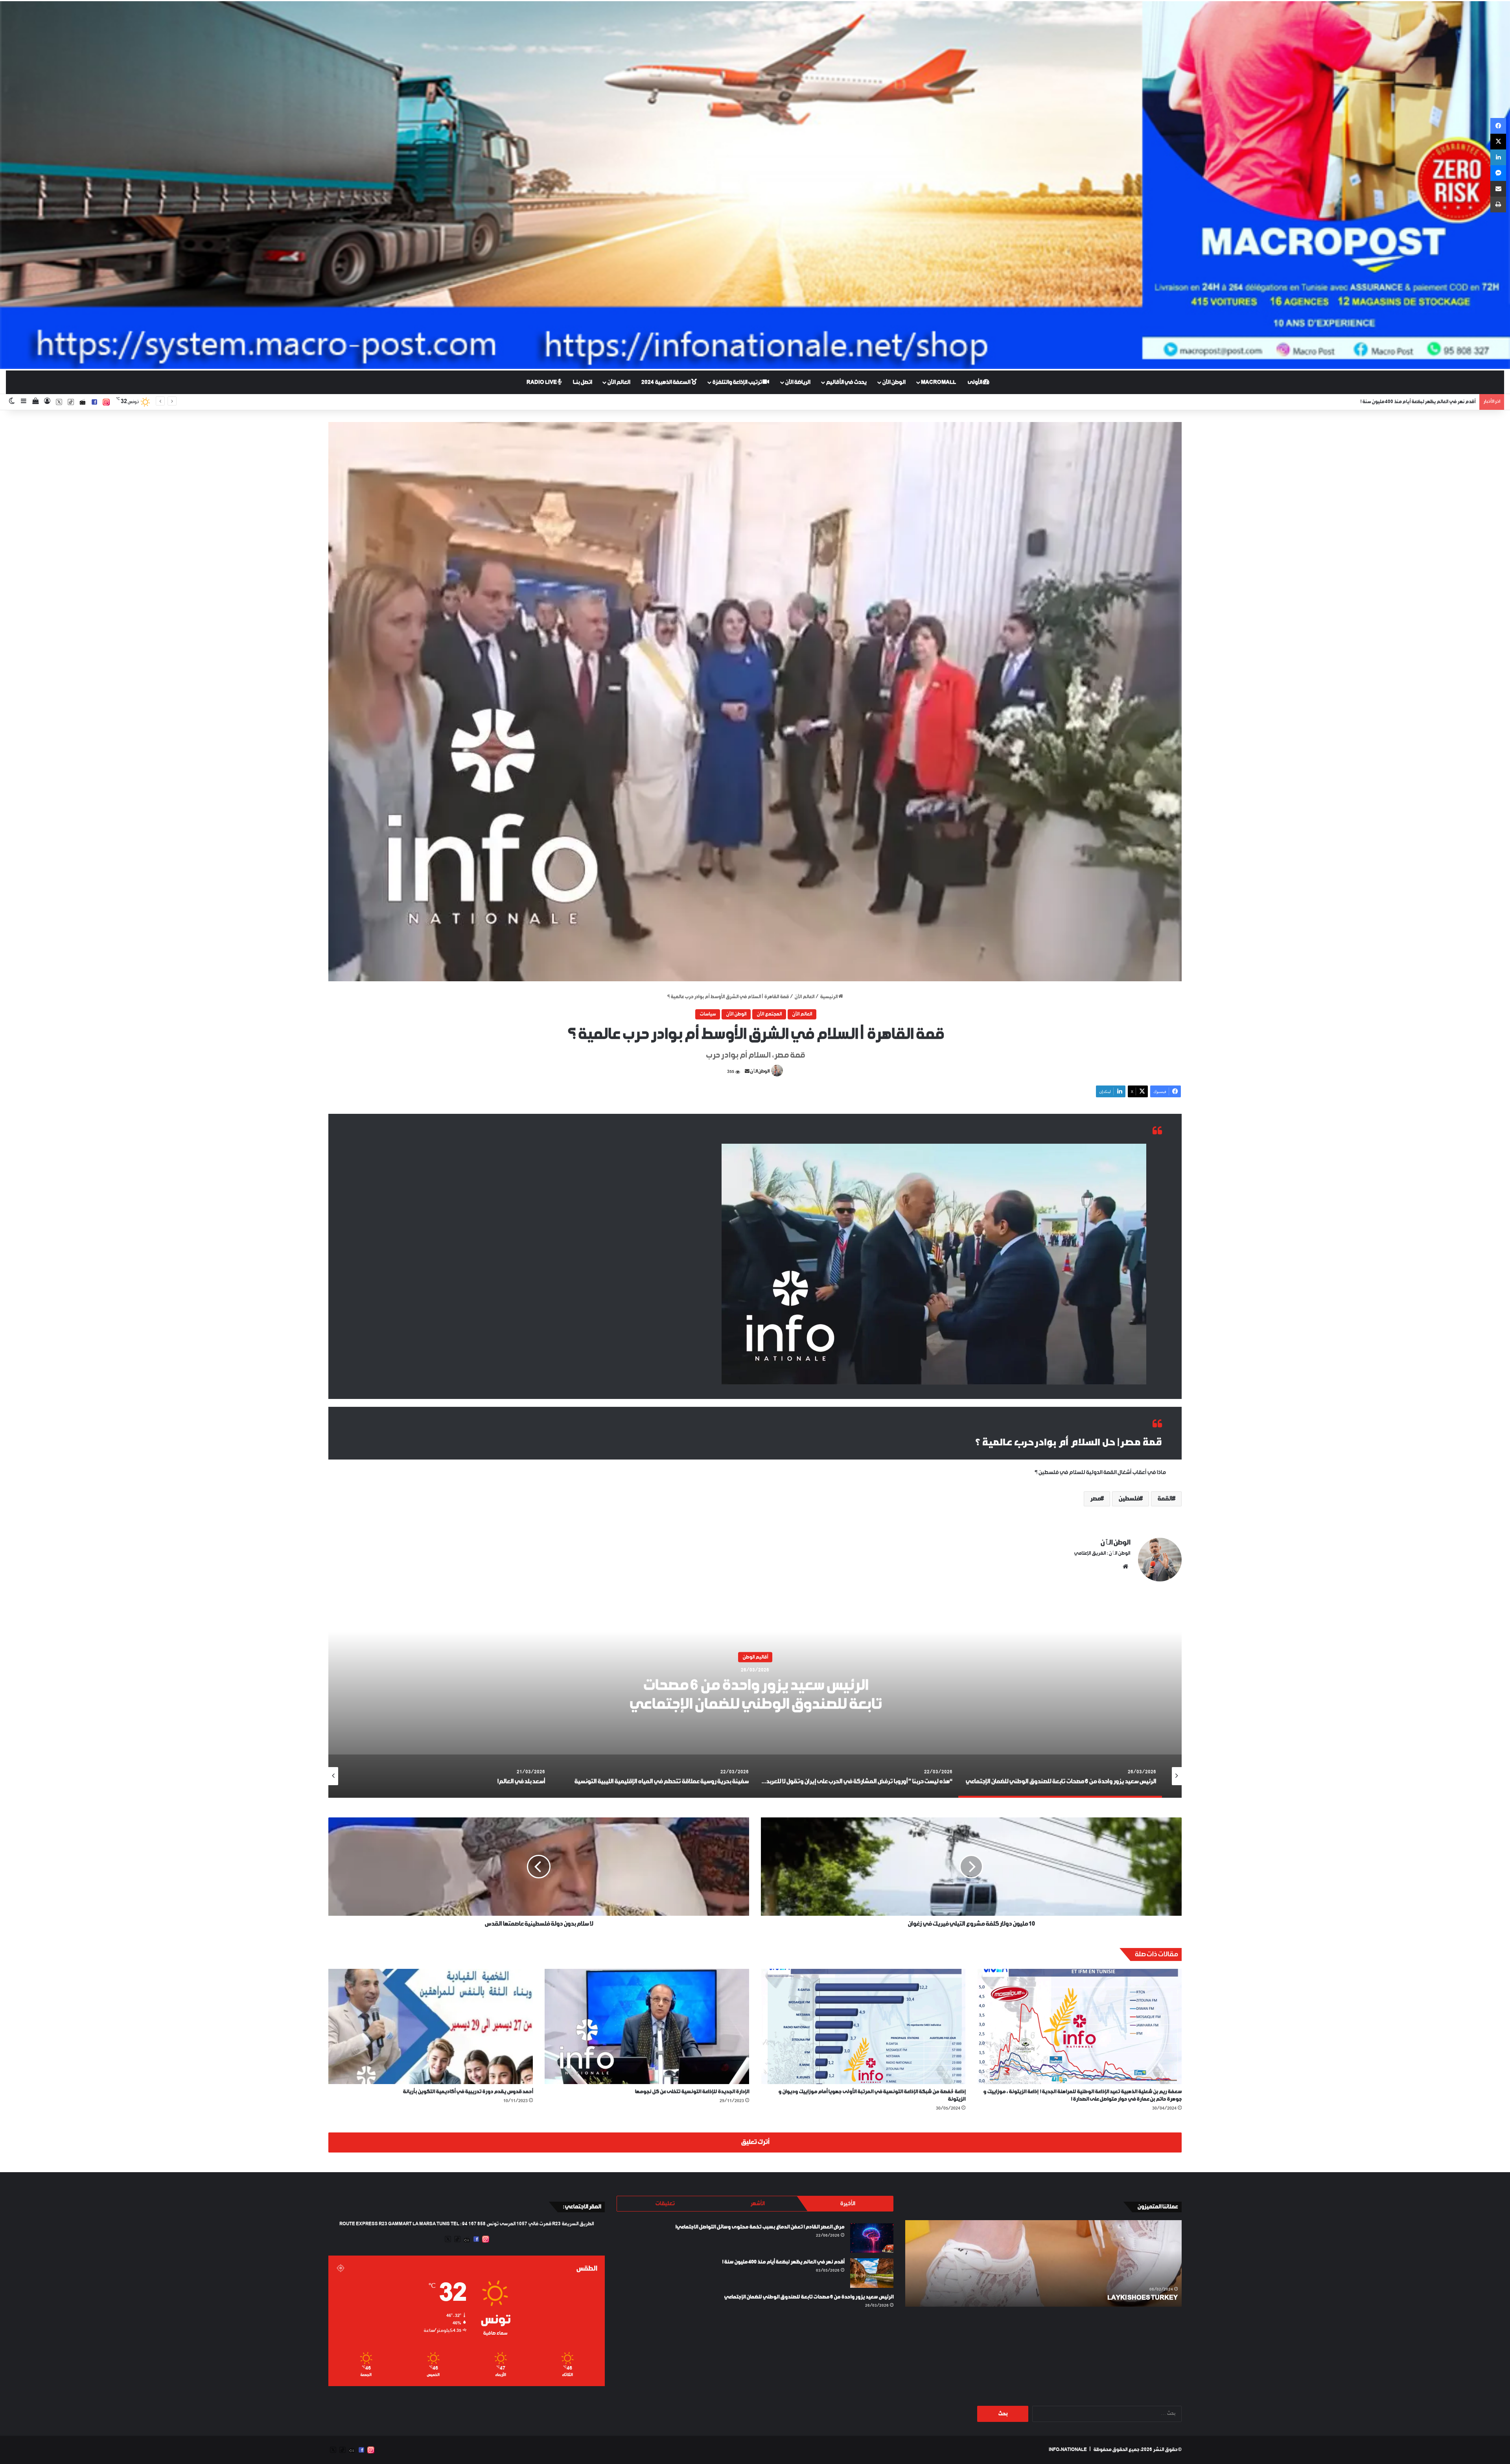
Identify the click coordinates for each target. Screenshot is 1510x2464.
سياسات (708, 1014)
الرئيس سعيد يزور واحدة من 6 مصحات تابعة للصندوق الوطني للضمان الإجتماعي (809, 2297)
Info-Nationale (1068, 2450)
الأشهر (757, 2204)
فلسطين (1129, 1499)
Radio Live (542, 382)
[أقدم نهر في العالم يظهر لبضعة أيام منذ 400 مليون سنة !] (872, 2273)
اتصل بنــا (582, 382)
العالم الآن (619, 382)
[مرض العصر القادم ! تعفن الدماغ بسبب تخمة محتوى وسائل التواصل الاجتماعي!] (872, 2238)
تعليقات (665, 2204)
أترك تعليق (755, 2142)
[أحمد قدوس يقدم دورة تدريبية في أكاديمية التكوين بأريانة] (431, 2026)
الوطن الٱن (760, 1072)
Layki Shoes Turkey (1143, 2298)
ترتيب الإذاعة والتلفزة (737, 382)
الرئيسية (829, 997)
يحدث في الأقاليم (846, 382)
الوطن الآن (894, 382)
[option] (755, 1699)
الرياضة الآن (797, 382)
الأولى (975, 382)
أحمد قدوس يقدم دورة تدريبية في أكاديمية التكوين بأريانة (468, 2092)
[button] (755, 702)
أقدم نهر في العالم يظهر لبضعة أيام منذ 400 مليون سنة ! (783, 2262)
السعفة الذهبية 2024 (666, 382)
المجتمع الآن (769, 1014)
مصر (1095, 1499)
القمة (1165, 1499)
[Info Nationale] (755, 185)
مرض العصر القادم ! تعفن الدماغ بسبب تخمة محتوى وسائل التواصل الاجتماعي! (760, 2227)
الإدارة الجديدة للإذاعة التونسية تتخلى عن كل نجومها (692, 2092)
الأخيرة (847, 2204)
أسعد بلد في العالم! (755, 1695)
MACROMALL (938, 382)
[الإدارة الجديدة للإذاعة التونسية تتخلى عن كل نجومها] (647, 2026)
